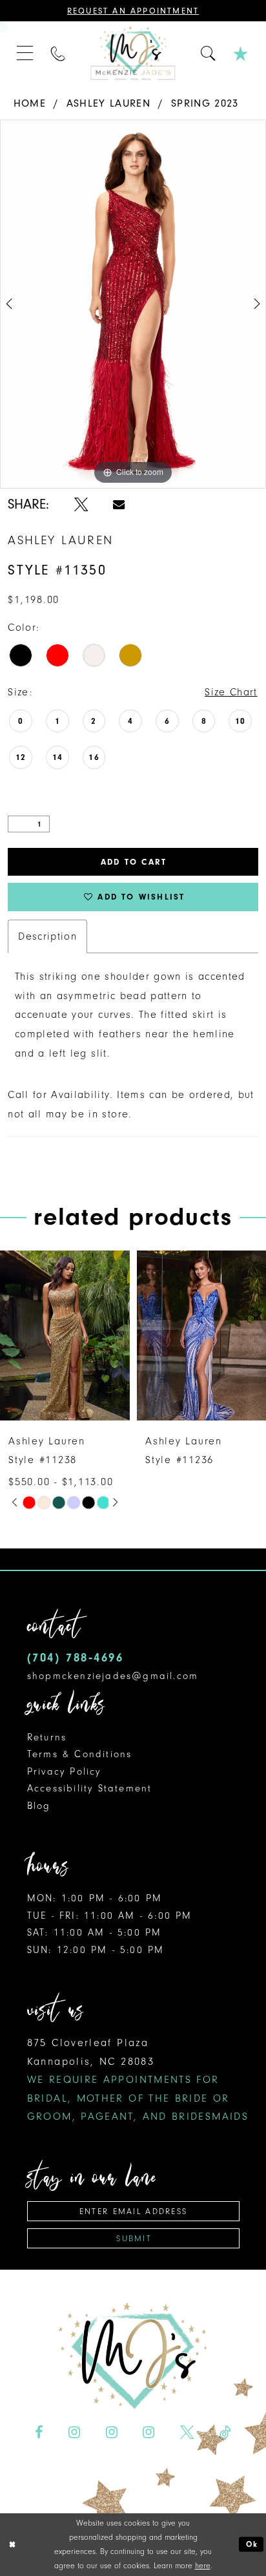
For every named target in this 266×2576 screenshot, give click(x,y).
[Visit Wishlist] (241, 53)
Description (47, 936)
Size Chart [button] (231, 692)
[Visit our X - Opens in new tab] (187, 2433)
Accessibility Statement (90, 1788)
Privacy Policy (64, 1771)
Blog (39, 1806)
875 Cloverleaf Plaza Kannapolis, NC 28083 (138, 2079)
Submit (134, 2238)
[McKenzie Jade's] (133, 53)
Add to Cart (134, 862)
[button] (25, 54)
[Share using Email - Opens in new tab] (119, 505)
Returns (47, 1737)
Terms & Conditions (80, 1754)
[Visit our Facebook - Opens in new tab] (39, 2433)
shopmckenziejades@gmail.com (113, 1676)
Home (30, 103)
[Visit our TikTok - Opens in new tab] (225, 2433)
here (203, 2566)
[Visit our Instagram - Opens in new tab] (74, 2433)
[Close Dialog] (13, 2545)
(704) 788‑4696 (76, 1658)
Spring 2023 (205, 103)
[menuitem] (25, 54)
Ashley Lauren (108, 103)
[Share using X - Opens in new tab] (81, 505)
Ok (252, 2544)
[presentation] (141, 1336)
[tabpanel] (133, 304)
